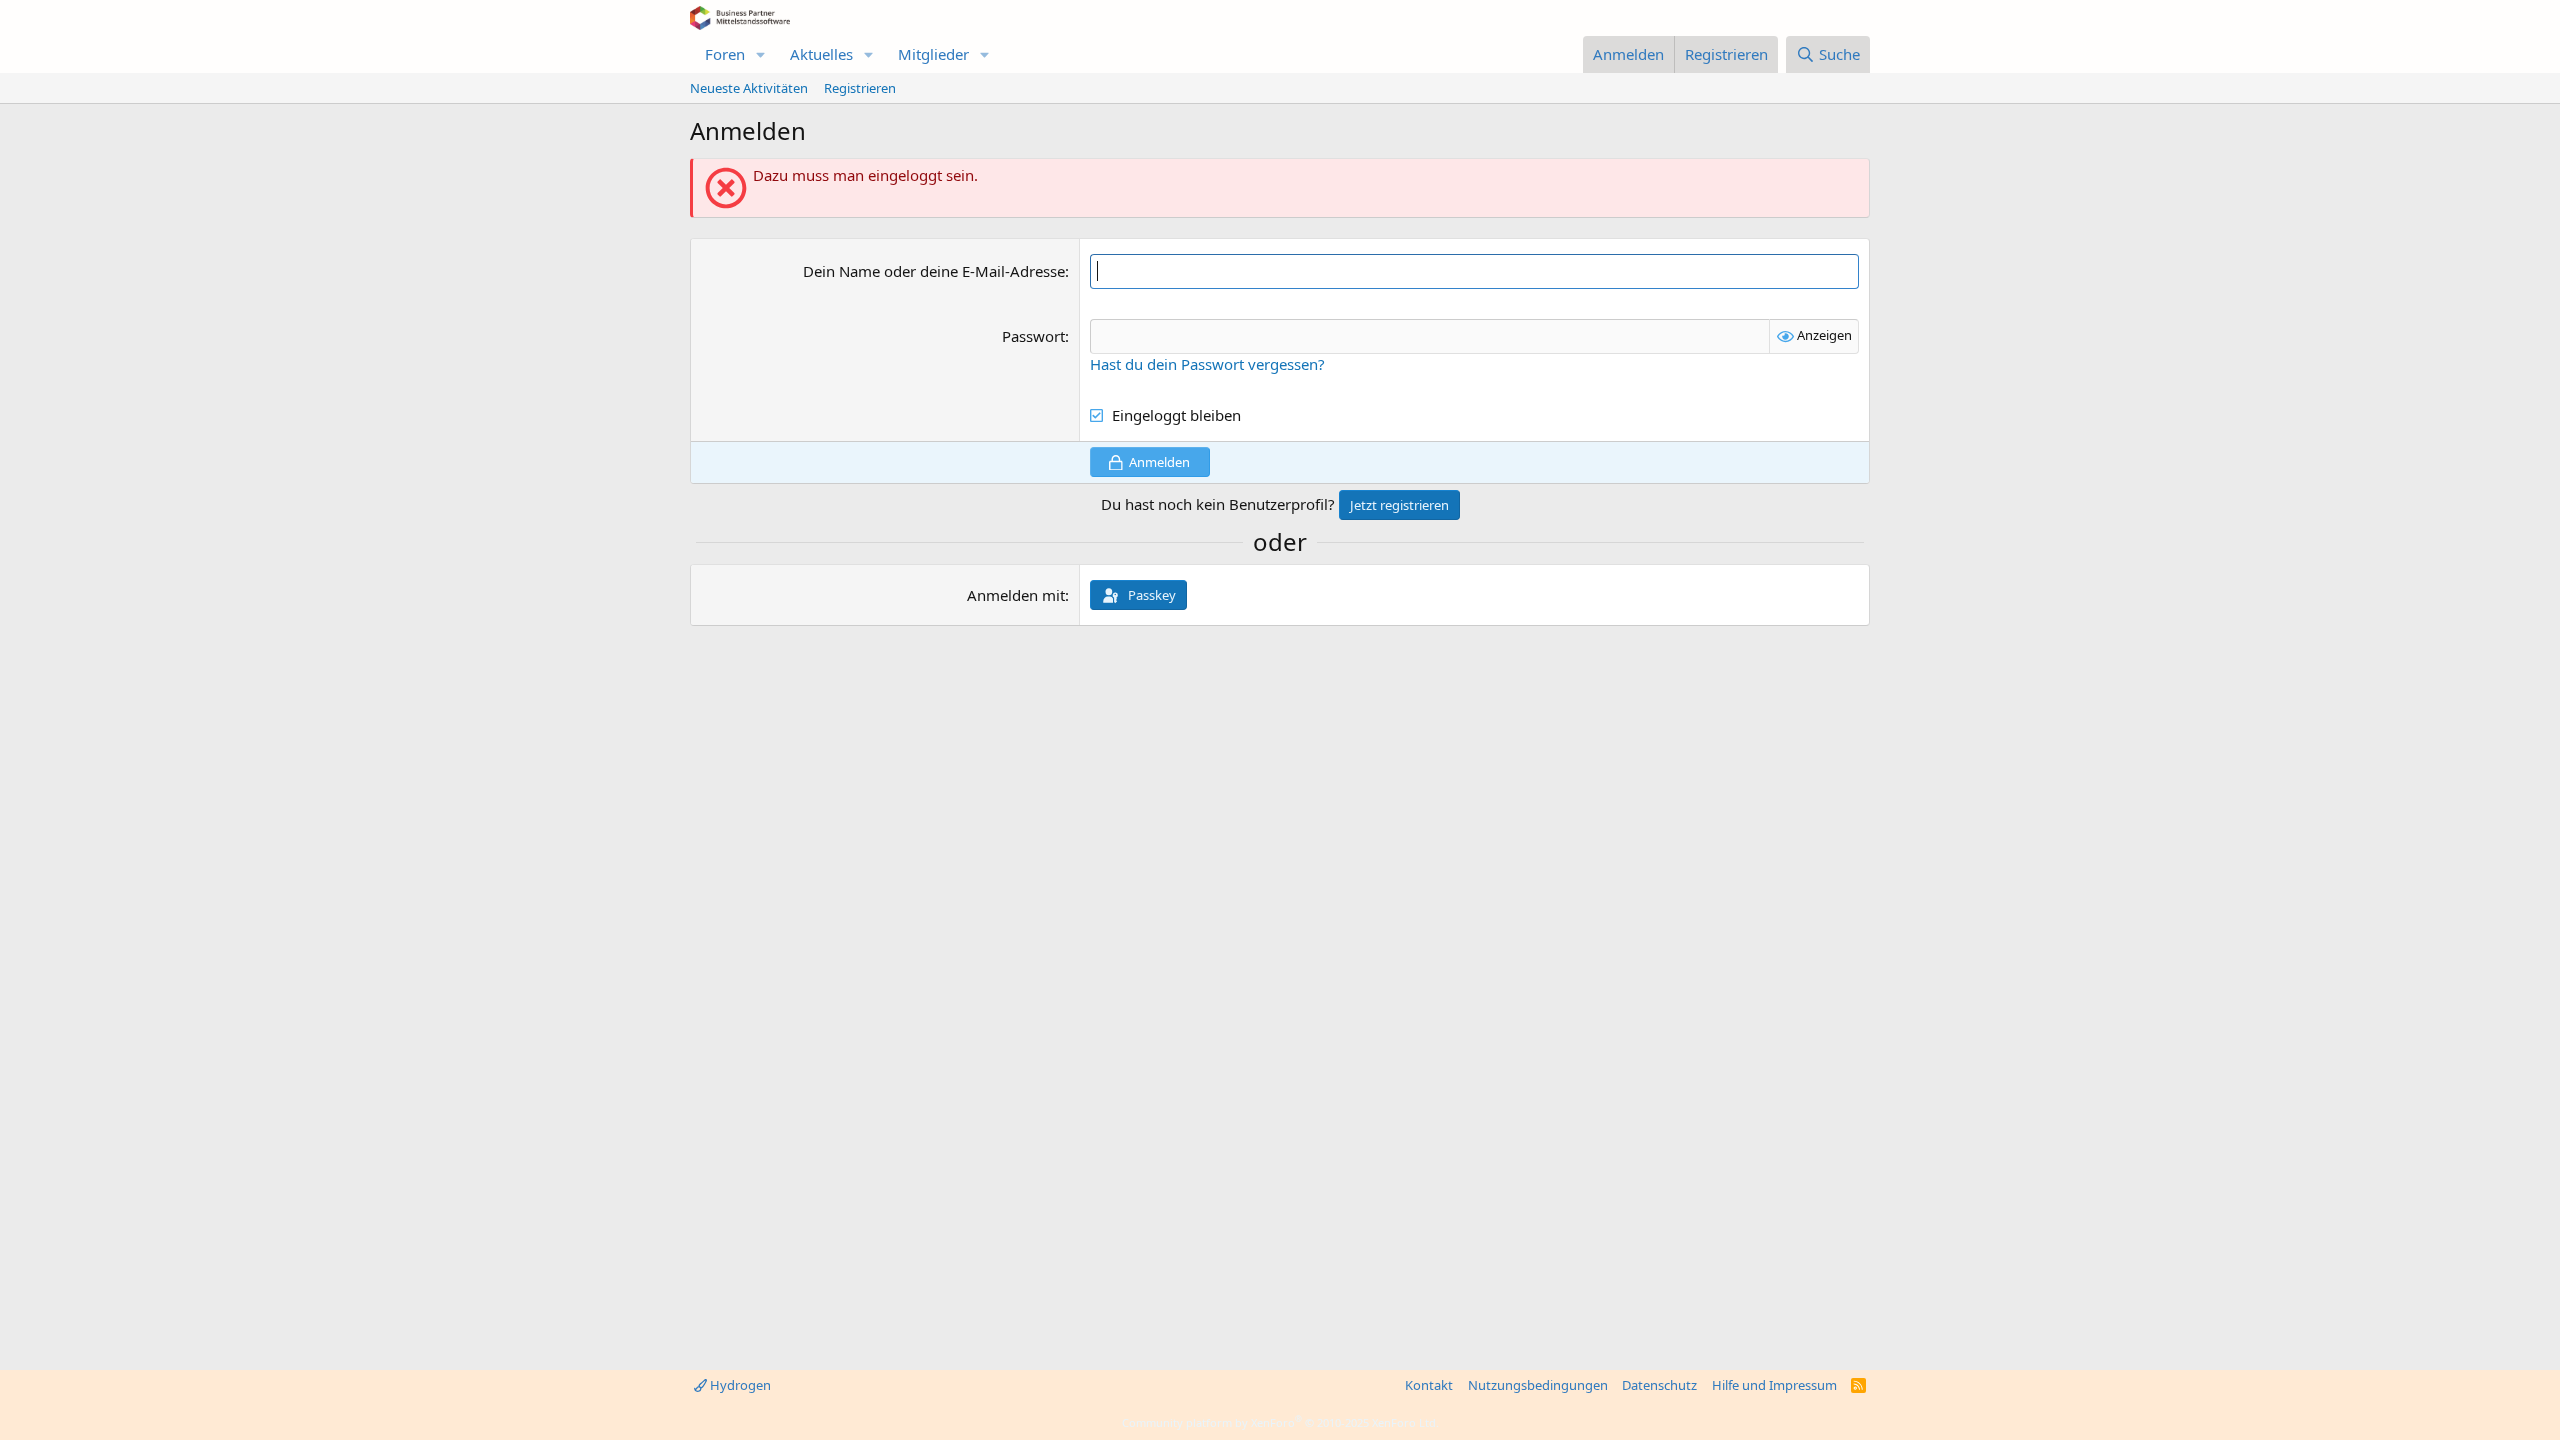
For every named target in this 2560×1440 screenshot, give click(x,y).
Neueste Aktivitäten (749, 88)
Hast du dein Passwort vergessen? (1207, 364)
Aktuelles (821, 54)
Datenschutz (1659, 1385)
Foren (725, 54)
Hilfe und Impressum (1774, 1385)
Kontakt (1429, 1385)
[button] (761, 54)
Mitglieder (933, 54)
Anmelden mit (1016, 595)
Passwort (1033, 336)
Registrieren (860, 88)
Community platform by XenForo (1280, 1422)
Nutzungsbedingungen (1538, 1385)
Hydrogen (739, 1385)
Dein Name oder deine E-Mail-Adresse (934, 271)
